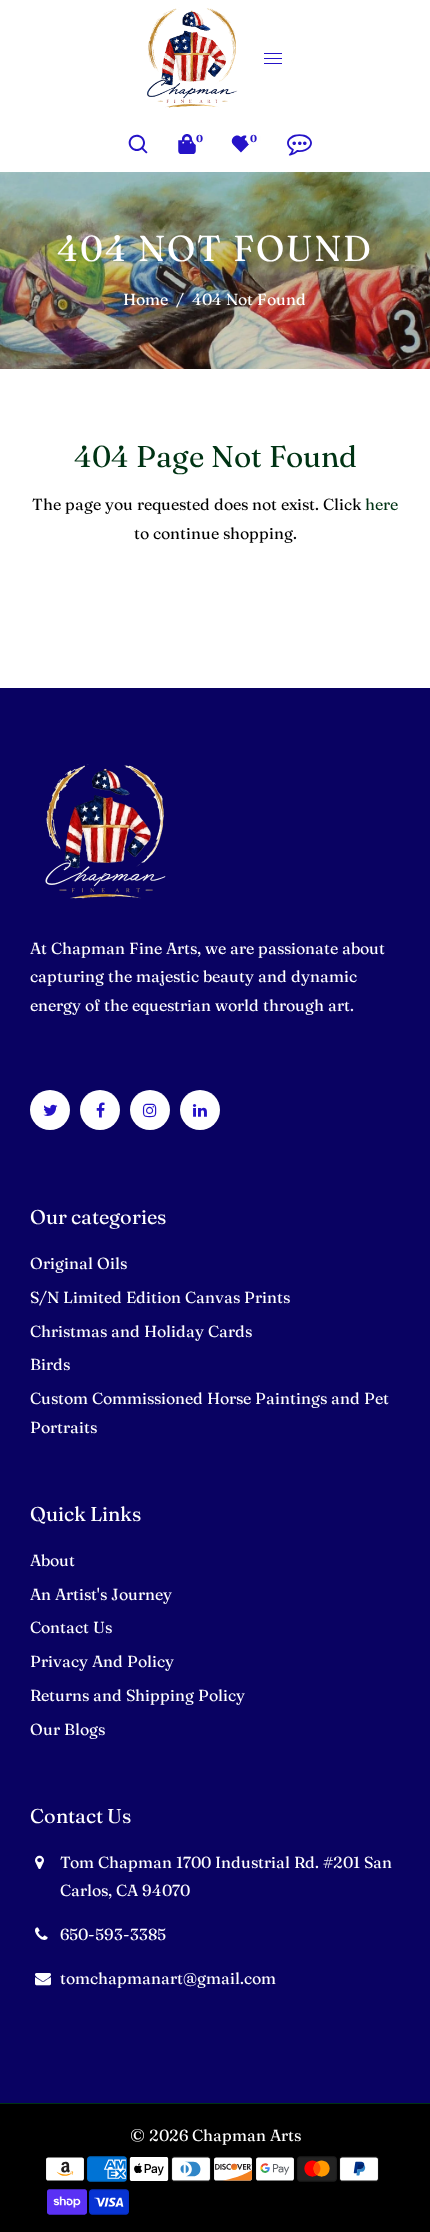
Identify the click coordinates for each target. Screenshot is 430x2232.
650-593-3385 (113, 1934)
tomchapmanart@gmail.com (168, 1978)
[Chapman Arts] (191, 55)
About (52, 1560)
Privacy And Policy (102, 1661)
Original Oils (78, 1263)
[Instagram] (150, 1110)
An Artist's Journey (101, 1594)
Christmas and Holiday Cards (141, 1331)
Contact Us (71, 1627)
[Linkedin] (200, 1110)
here (381, 504)
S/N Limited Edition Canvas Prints (160, 1297)
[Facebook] (100, 1110)
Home (145, 299)
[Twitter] (50, 1110)
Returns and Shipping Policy (137, 1695)
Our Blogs (67, 1729)
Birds (50, 1364)
